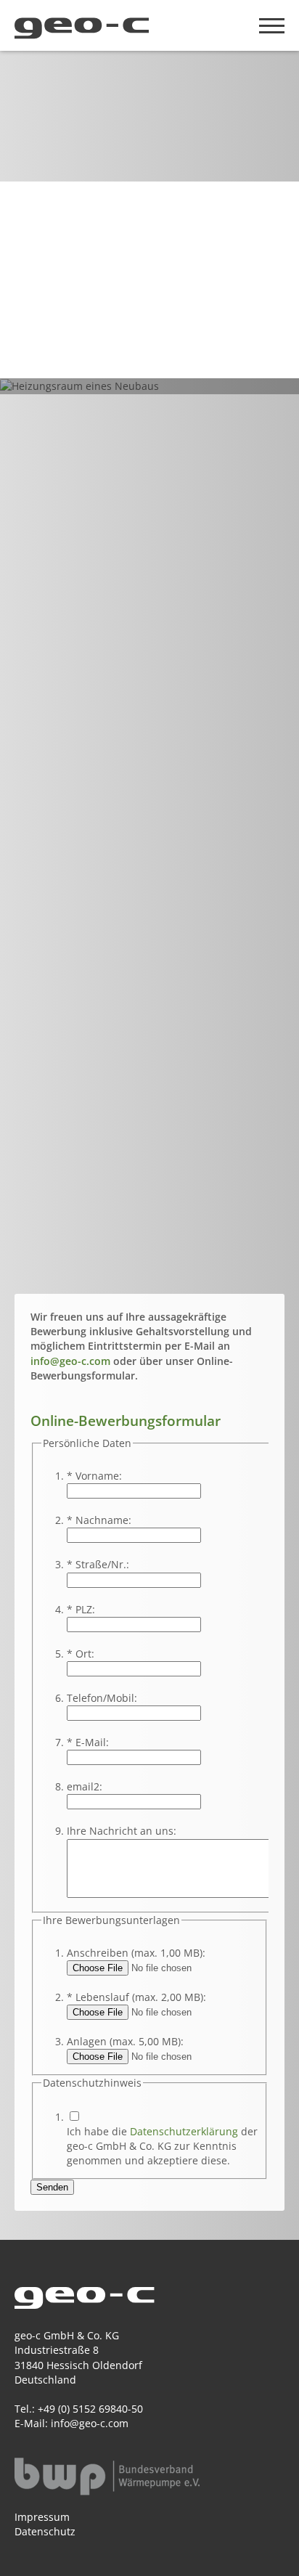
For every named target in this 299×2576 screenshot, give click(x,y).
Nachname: (99, 1520)
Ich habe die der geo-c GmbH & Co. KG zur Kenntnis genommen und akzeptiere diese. (162, 2146)
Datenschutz (45, 2531)
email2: (85, 1786)
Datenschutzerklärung (184, 2131)
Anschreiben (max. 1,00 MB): (136, 1953)
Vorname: (94, 1476)
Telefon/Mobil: (102, 1698)
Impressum (42, 2517)
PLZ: (81, 1609)
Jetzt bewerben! (72, 332)
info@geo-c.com (70, 1361)
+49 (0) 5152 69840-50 (90, 2409)
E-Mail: (88, 1742)
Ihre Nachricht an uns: (122, 1831)
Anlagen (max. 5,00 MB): (125, 2041)
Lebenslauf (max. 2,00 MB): (136, 1997)
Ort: (81, 1654)
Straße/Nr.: (98, 1564)
